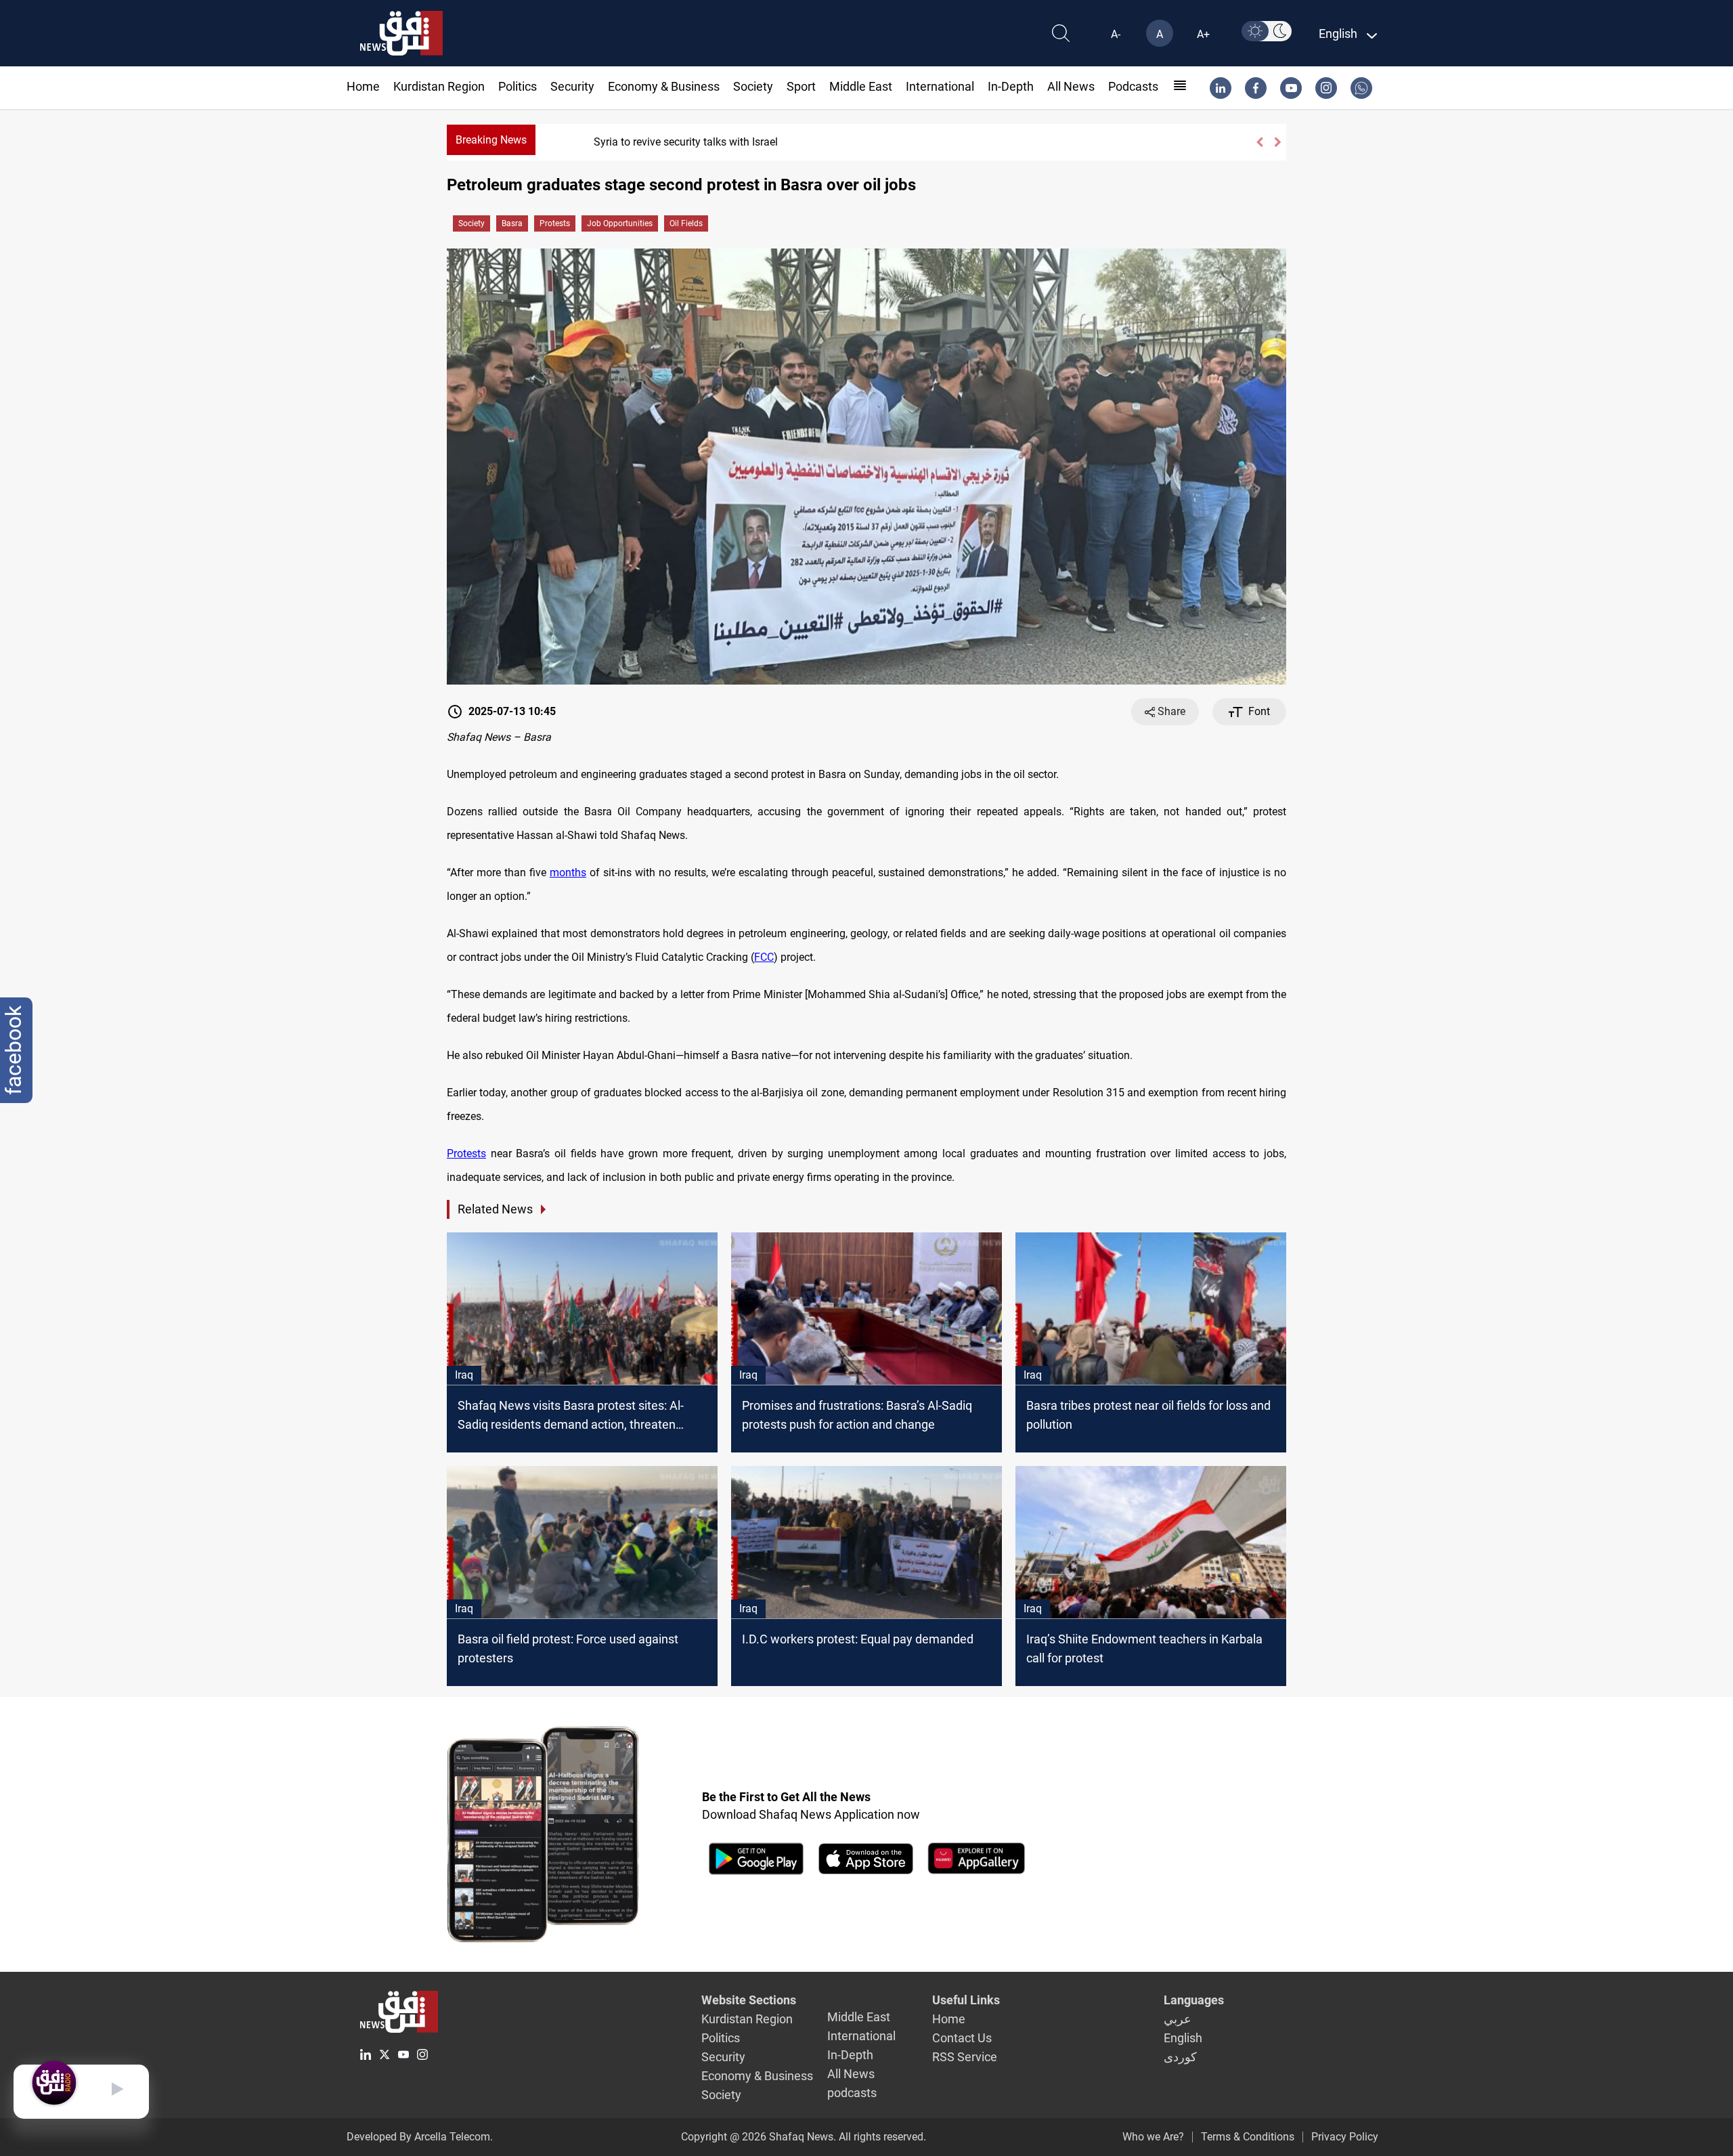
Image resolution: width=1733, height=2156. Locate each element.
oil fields (686, 223)
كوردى (1180, 2057)
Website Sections (749, 2000)
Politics (518, 86)
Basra (512, 223)
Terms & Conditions (1248, 2137)
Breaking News (491, 140)
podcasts (1133, 86)
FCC (764, 957)
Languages (1194, 2000)
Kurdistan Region (439, 86)
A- (1116, 34)
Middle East (861, 86)
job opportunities (620, 223)
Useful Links (966, 2000)
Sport (801, 86)
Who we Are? (1153, 2137)
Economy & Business (664, 86)
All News (1071, 86)
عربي (1178, 2019)
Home (363, 86)
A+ (1203, 34)
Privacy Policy (1345, 2137)
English (1183, 2038)
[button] (1259, 142)
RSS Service (965, 2057)
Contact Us (962, 2038)
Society (753, 86)
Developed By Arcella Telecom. (420, 2137)
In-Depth (1011, 86)
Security (572, 86)
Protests (555, 223)
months (568, 872)
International (940, 86)
